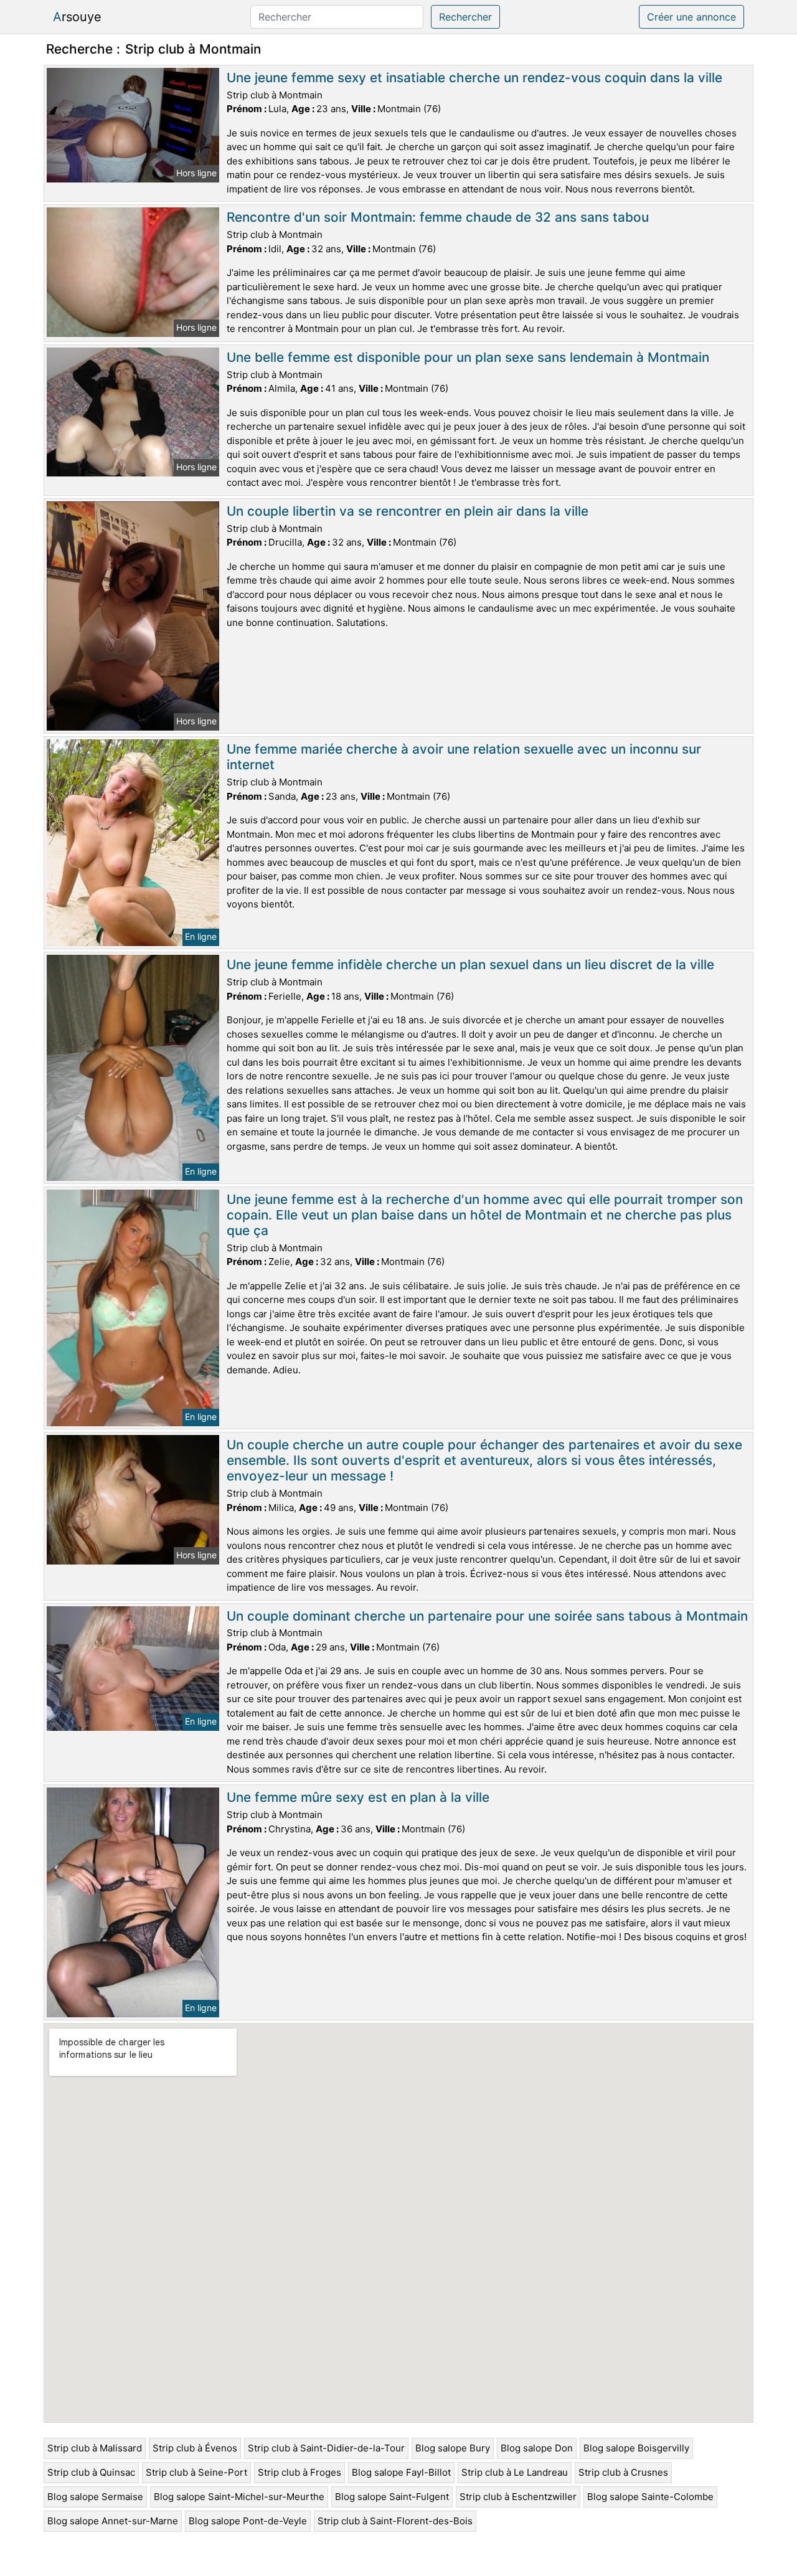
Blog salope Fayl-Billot (401, 2472)
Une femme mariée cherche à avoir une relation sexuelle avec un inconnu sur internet (464, 757)
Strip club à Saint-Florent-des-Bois (395, 2521)
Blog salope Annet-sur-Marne (113, 2521)
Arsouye (77, 17)
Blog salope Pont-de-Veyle (248, 2521)
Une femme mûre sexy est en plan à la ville (358, 1797)
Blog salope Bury (453, 2448)
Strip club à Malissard (95, 2448)
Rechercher (465, 17)
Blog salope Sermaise (95, 2497)
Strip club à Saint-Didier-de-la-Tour (326, 2448)
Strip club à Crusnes (623, 2472)
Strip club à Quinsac (91, 2472)
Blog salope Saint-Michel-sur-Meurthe (239, 2497)
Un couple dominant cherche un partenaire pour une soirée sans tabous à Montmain (487, 1616)
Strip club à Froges (299, 2472)
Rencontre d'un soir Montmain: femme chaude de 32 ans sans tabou (438, 217)
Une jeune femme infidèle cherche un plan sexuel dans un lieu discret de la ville (470, 964)
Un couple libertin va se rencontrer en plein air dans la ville (408, 511)
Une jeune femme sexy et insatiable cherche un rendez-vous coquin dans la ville (474, 78)
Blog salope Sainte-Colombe (650, 2497)
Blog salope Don (537, 2448)
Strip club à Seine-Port (196, 2472)
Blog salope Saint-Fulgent (392, 2497)
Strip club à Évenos (195, 2448)
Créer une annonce (691, 17)
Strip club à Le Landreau (515, 2472)
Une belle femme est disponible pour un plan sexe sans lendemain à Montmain (468, 357)
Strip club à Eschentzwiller (518, 2497)
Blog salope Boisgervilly (636, 2448)
